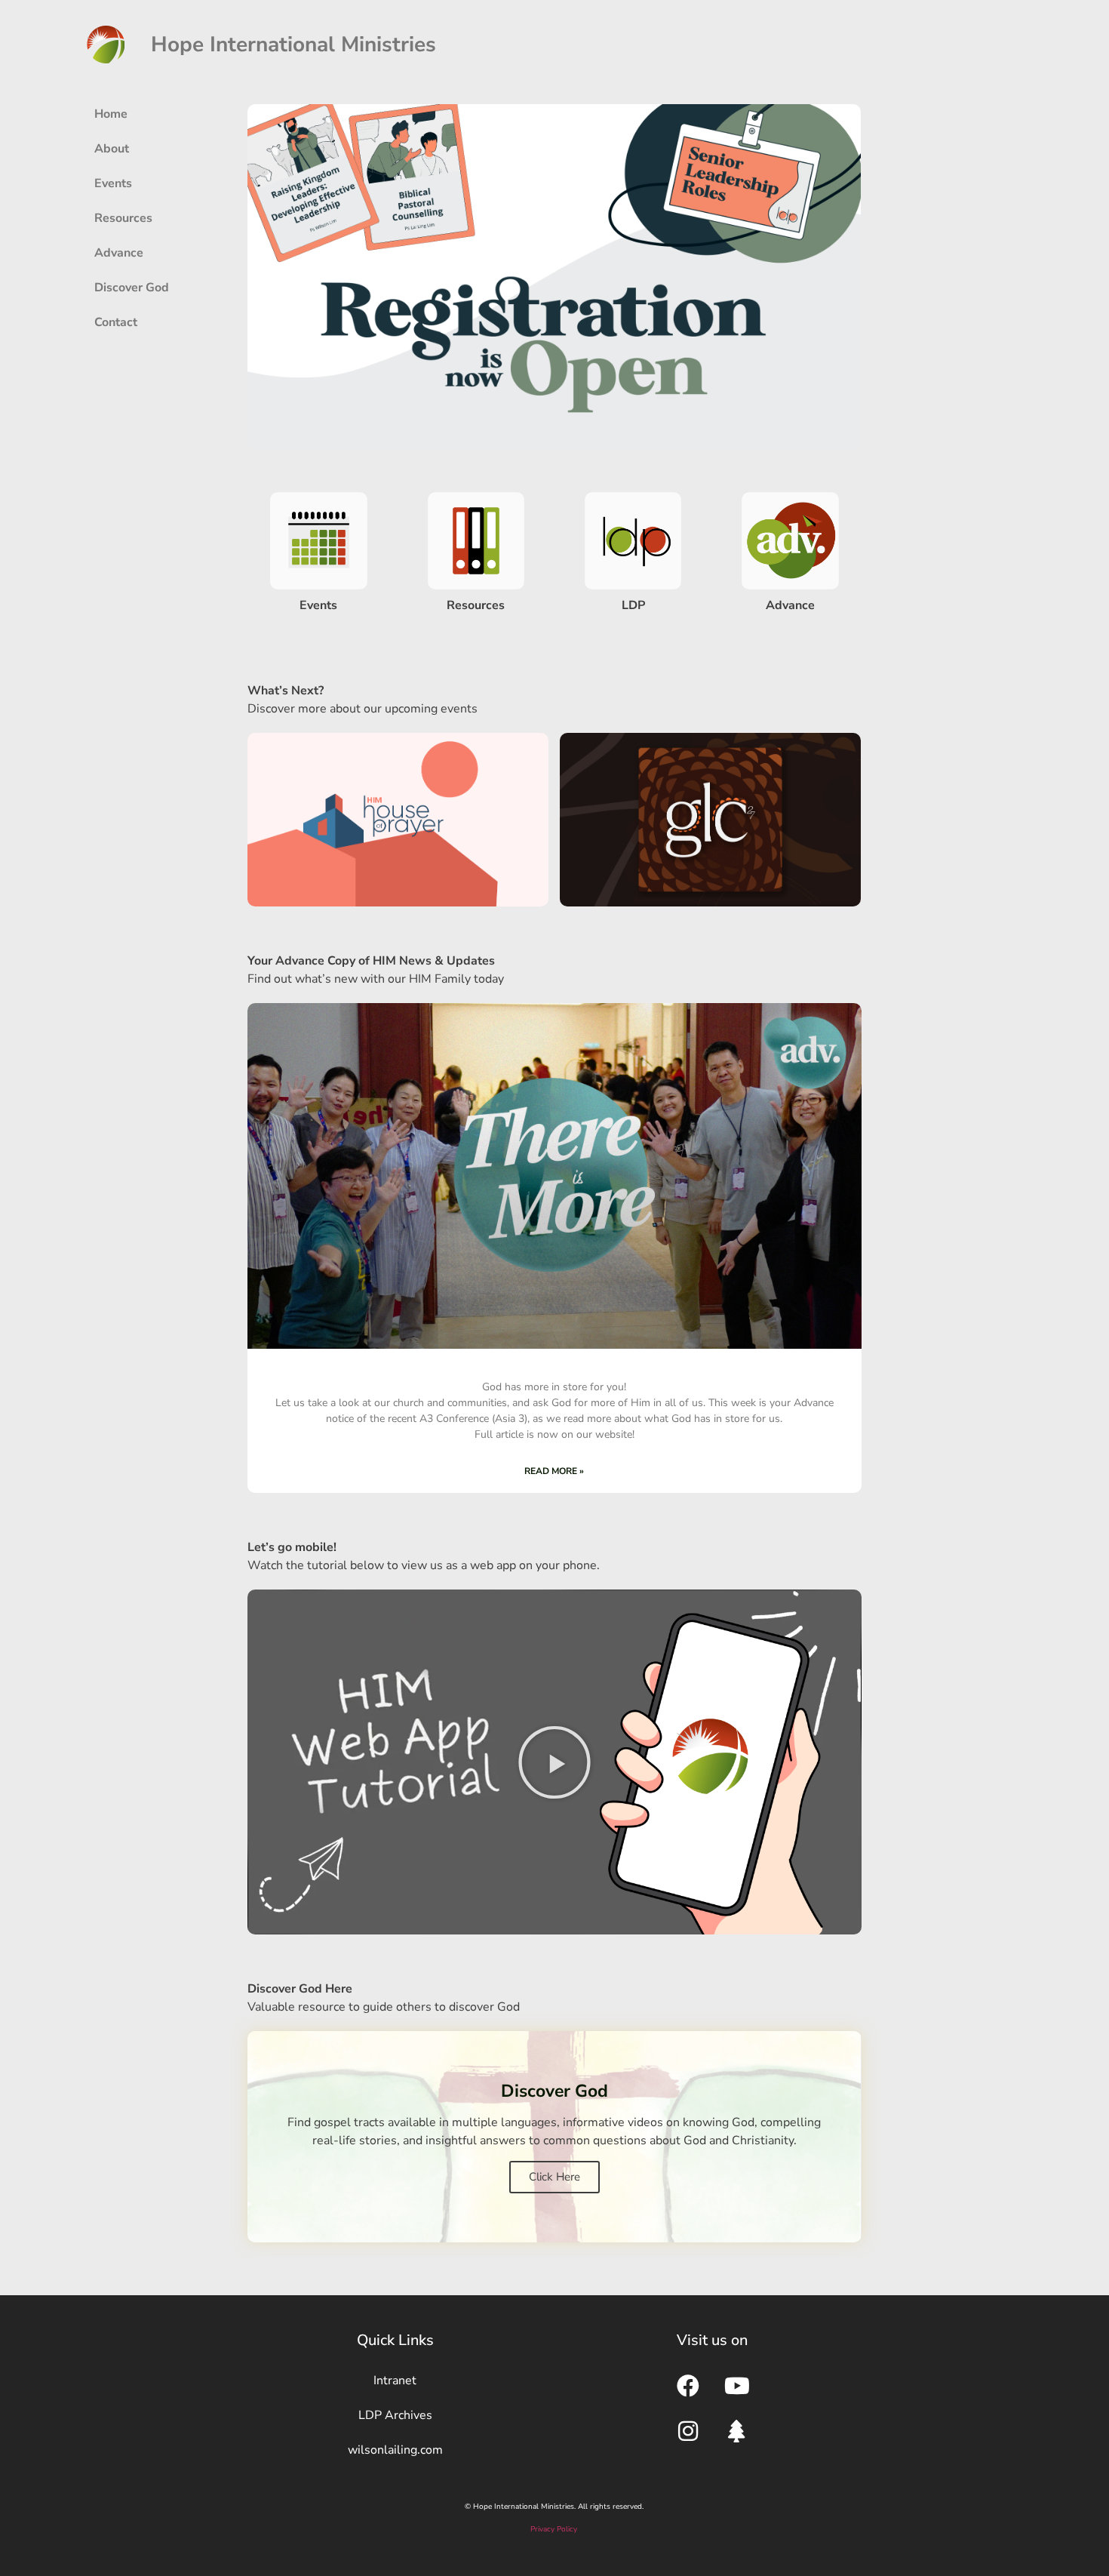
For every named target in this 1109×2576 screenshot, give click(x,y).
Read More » (554, 1471)
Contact (116, 322)
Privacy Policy (554, 2529)
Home (111, 114)
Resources (123, 218)
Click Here (554, 2177)
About (112, 149)
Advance (119, 253)
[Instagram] (688, 2431)
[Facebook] (688, 2386)
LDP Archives (395, 2415)
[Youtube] (737, 2386)
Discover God (132, 288)
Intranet (395, 2381)
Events (113, 183)
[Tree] (737, 2431)
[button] (554, 1762)
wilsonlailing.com (395, 2450)
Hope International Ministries (293, 45)
